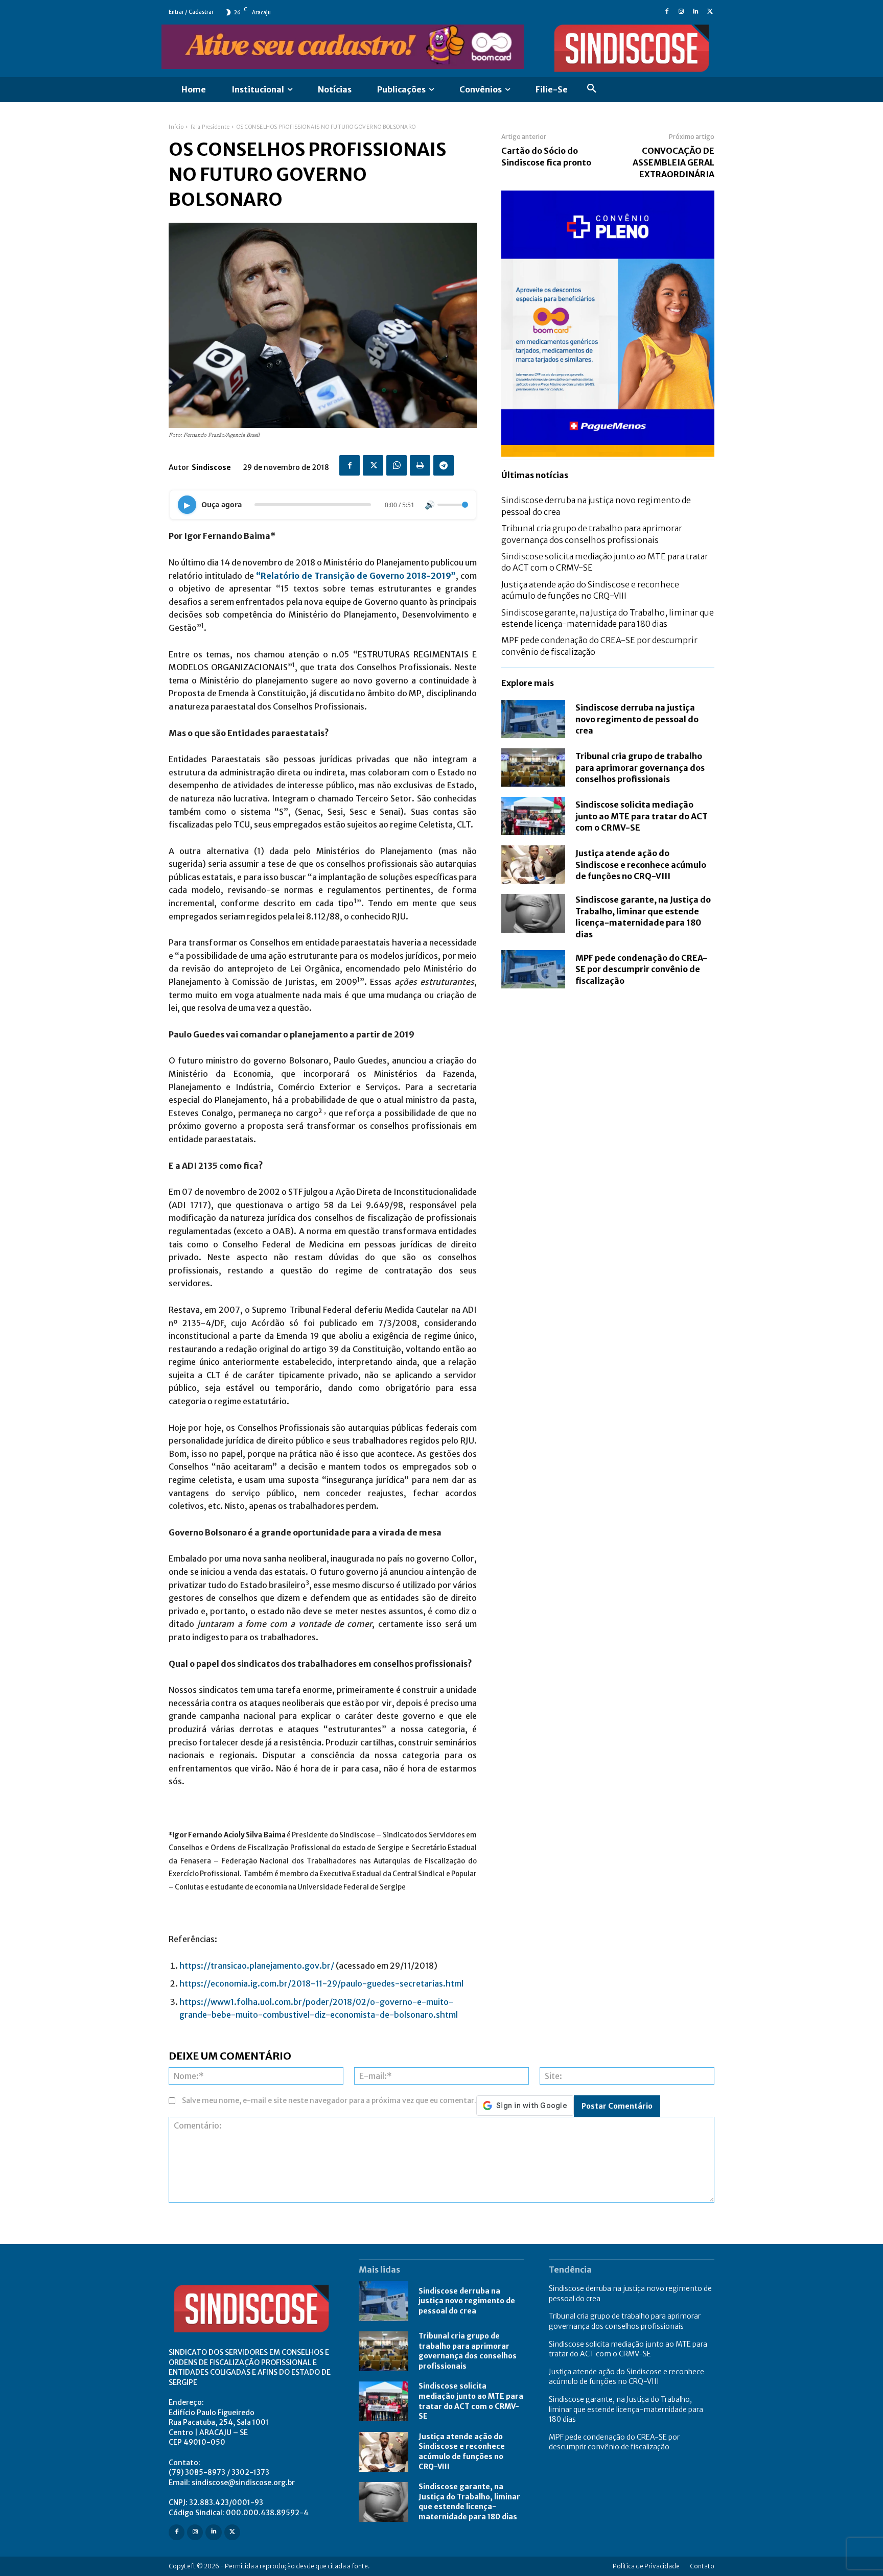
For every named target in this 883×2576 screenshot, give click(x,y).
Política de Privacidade (646, 2566)
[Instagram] (681, 12)
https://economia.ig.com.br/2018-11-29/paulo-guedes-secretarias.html (322, 1983)
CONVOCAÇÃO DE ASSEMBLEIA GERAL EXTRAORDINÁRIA (673, 162)
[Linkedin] (695, 12)
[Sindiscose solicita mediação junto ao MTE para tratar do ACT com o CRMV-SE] (533, 816)
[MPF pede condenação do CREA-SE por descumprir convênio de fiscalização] (533, 969)
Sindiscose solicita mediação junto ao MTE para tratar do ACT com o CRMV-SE (642, 816)
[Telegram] (444, 465)
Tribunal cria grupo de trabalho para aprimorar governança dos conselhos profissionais (640, 767)
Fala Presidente (210, 127)
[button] (592, 90)
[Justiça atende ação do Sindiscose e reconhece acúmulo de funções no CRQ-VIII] (533, 865)
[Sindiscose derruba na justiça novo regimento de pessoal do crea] (533, 719)
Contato (702, 2566)
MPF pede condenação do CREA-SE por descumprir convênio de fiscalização (641, 969)
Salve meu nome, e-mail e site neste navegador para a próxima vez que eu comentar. (329, 2100)
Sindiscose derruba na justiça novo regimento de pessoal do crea (637, 719)
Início (176, 127)
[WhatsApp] (397, 465)
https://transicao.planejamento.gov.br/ (257, 1966)
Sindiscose (211, 467)
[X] (710, 12)
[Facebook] (667, 12)
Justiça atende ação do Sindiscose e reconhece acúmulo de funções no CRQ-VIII (641, 865)
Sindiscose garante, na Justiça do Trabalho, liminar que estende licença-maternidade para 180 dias (643, 917)
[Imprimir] (420, 465)
